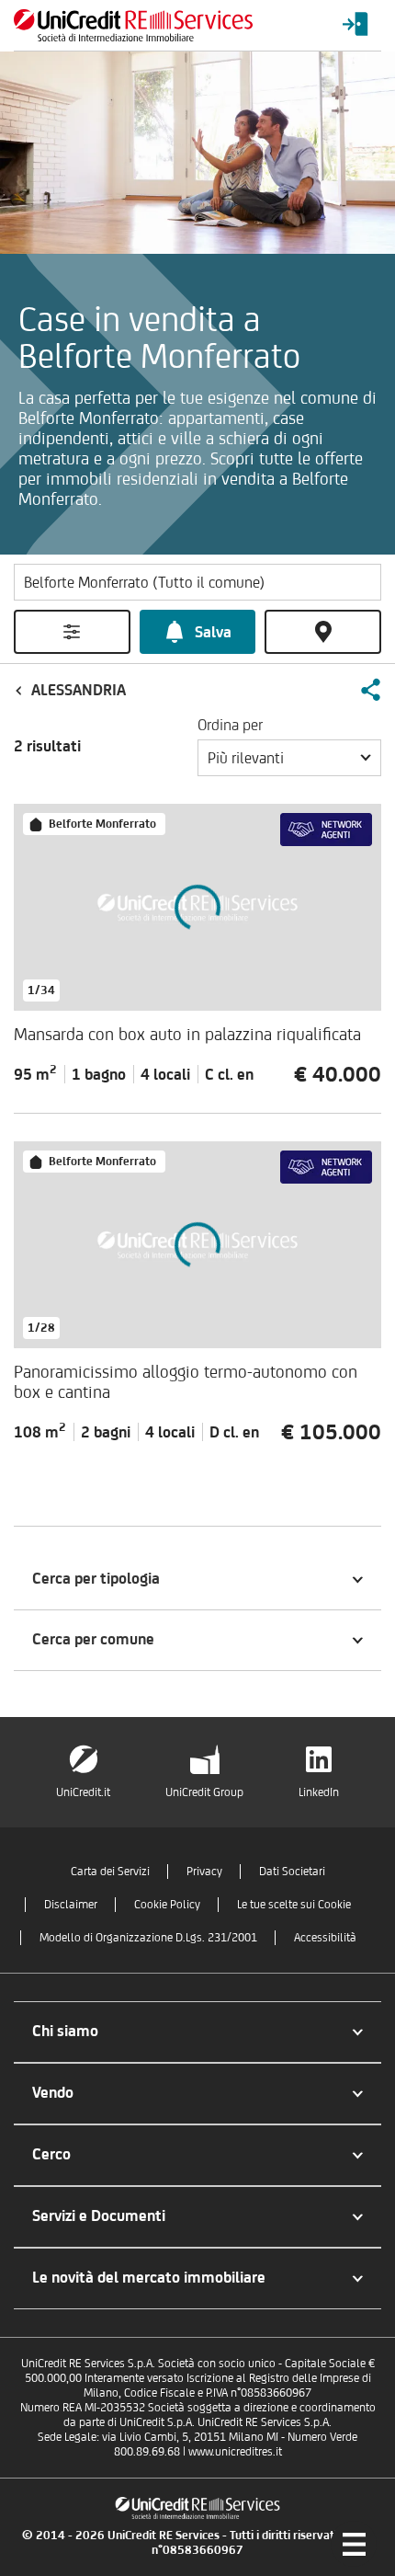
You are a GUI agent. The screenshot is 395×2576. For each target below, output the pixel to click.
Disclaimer (71, 1904)
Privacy (204, 1871)
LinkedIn (319, 1792)
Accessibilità (325, 1937)
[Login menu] (355, 25)
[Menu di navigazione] (354, 2544)
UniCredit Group (204, 1792)
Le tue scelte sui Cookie (294, 1904)
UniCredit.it (83, 1792)
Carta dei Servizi (110, 1871)
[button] (370, 690)
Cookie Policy (167, 1904)
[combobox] (289, 758)
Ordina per (230, 725)
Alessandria (79, 690)
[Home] (133, 25)
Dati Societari (292, 1871)
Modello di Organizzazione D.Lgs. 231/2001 (148, 1937)
